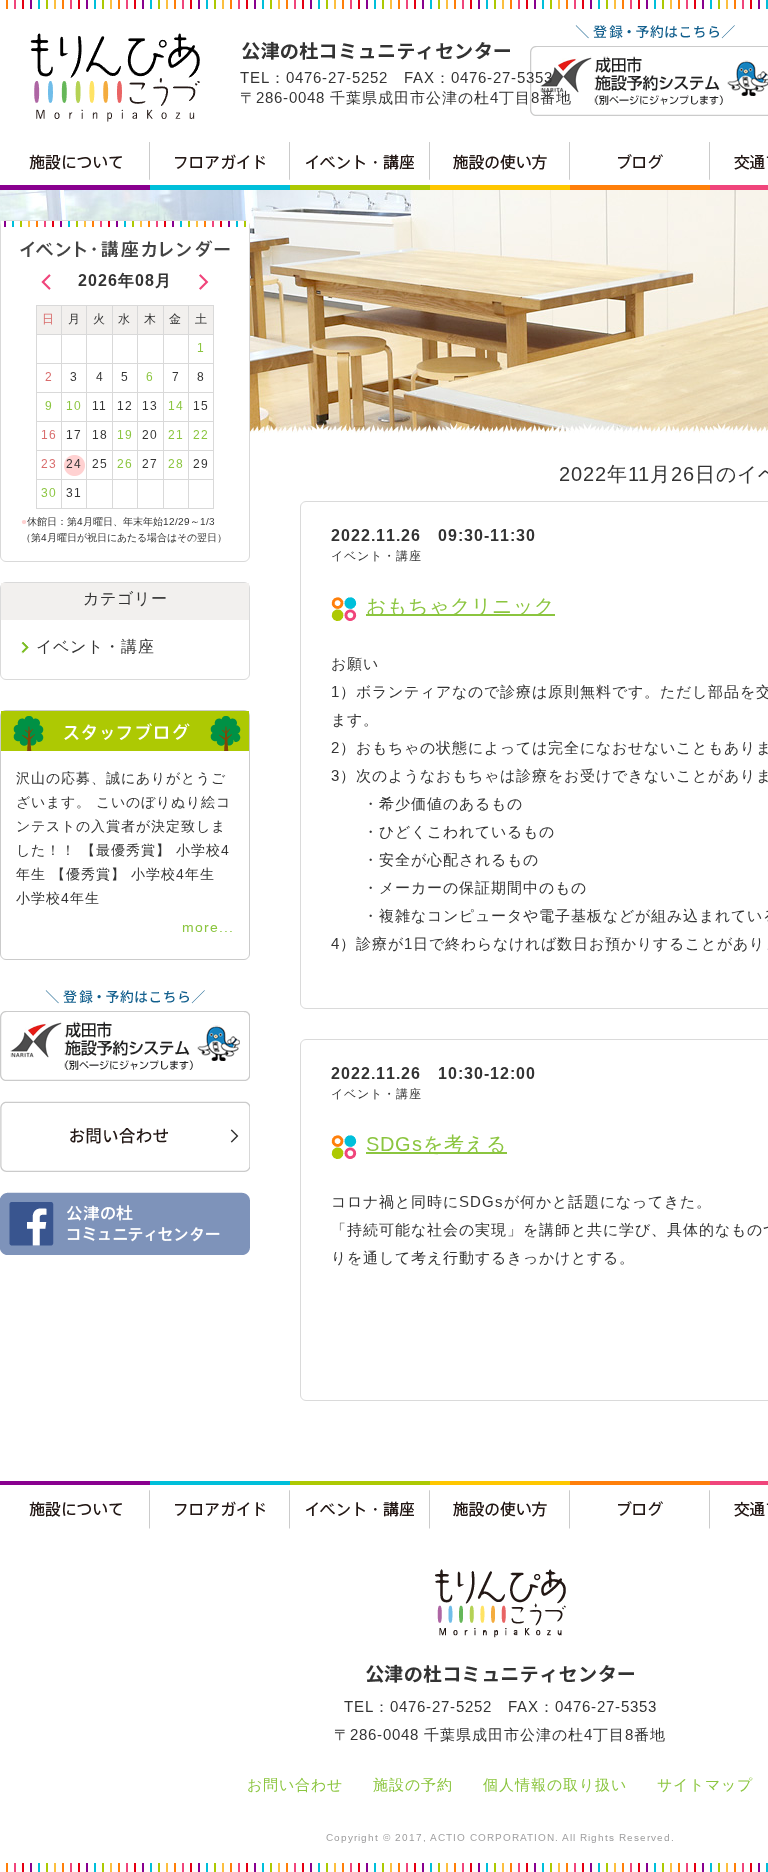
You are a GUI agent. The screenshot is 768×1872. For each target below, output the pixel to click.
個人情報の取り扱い (555, 1784)
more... (208, 927)
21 (176, 435)
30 (49, 493)
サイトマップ (705, 1784)
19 (125, 435)
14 (176, 406)
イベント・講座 (95, 646)
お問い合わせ (295, 1784)
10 (74, 406)
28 (176, 464)
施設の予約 (413, 1784)
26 (125, 464)
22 (201, 435)
